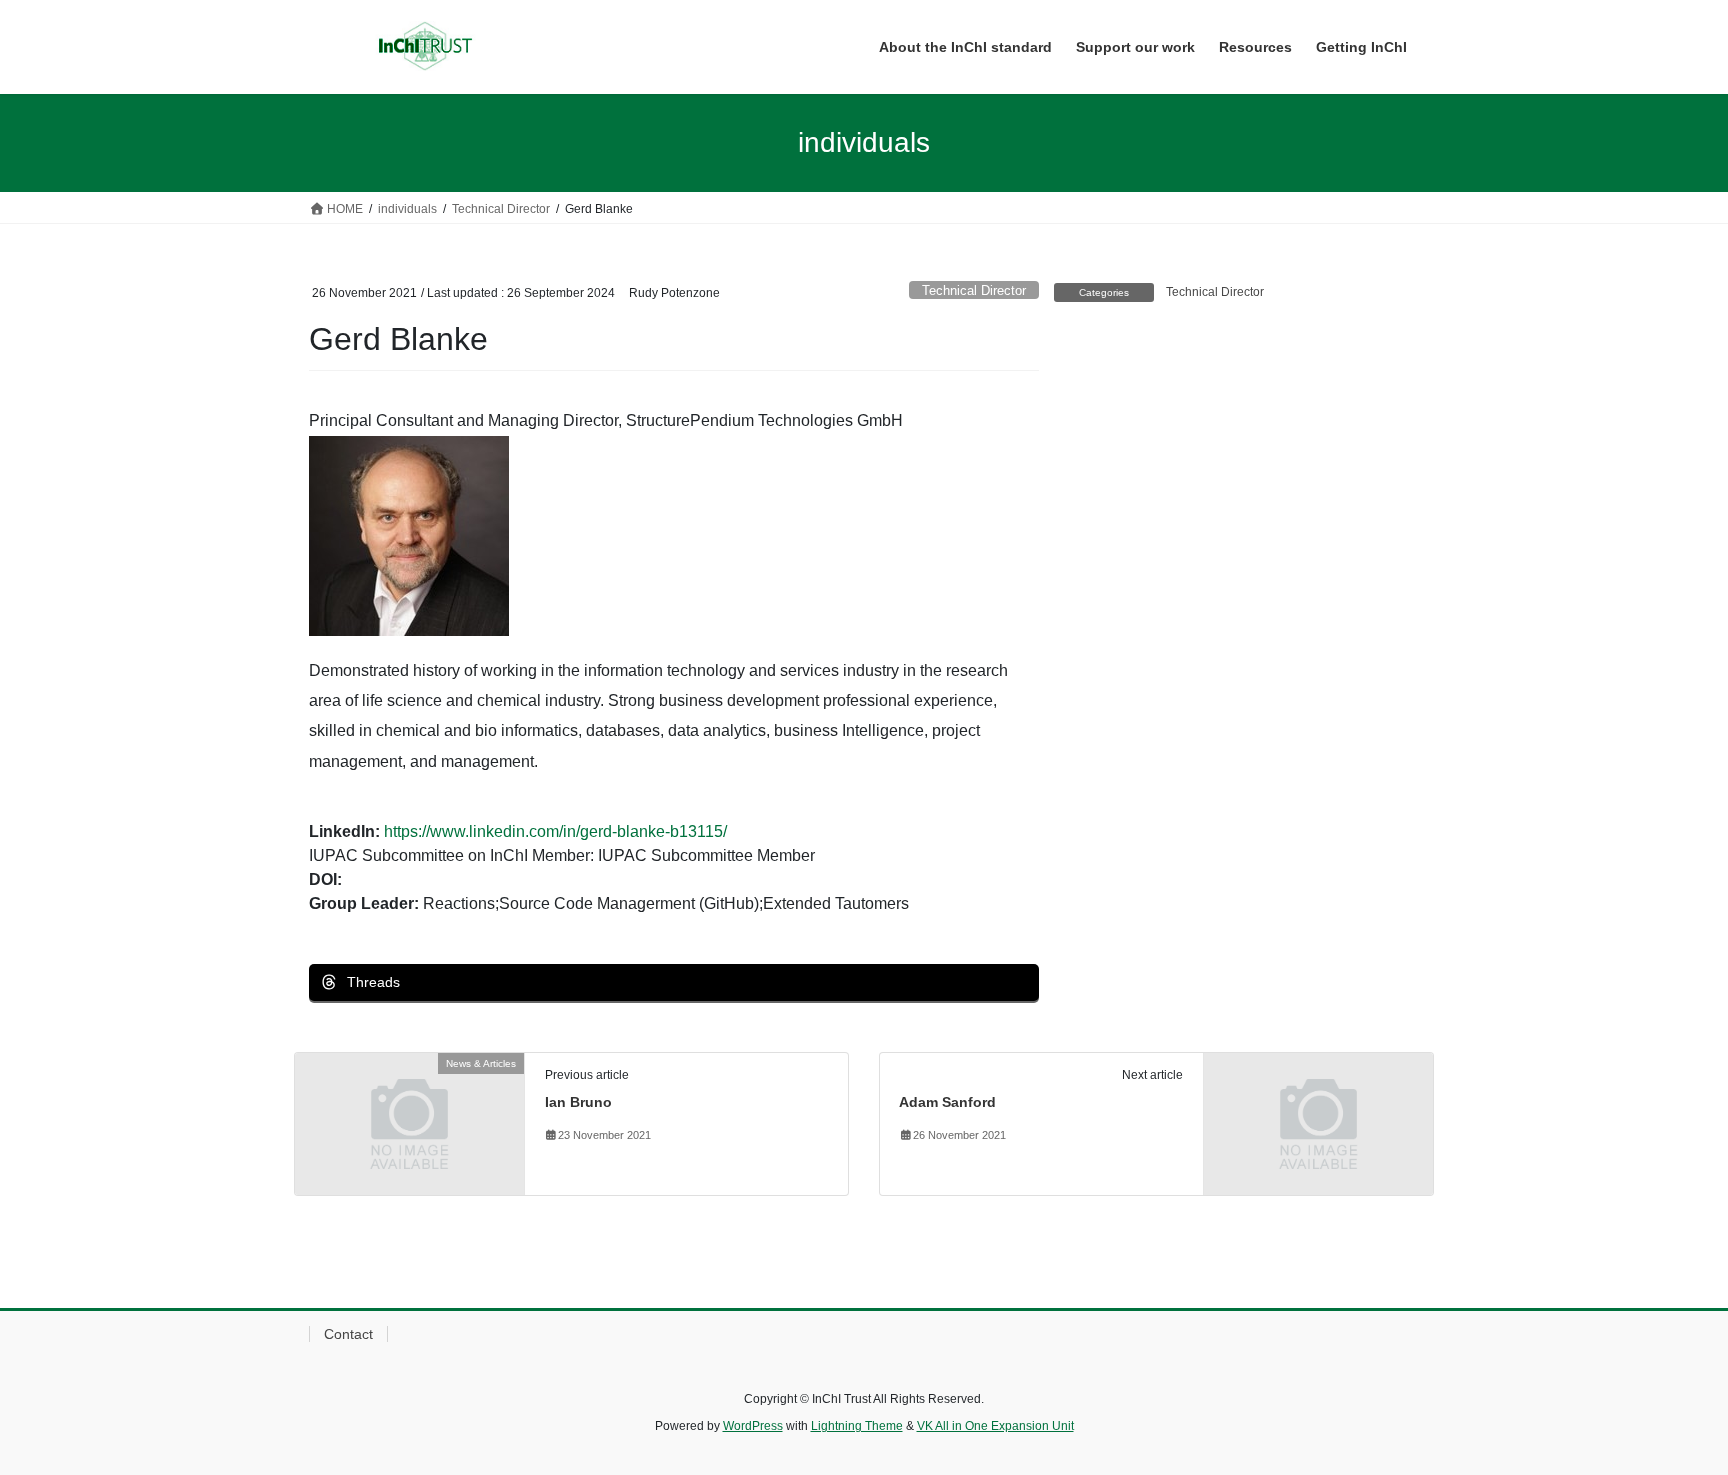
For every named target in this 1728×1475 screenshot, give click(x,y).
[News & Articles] (409, 1122)
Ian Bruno (578, 1102)
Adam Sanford (947, 1102)
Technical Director (974, 290)
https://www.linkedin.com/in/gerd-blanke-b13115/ (555, 831)
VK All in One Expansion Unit (995, 1426)
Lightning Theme (857, 1426)
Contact (348, 1334)
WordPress (753, 1426)
